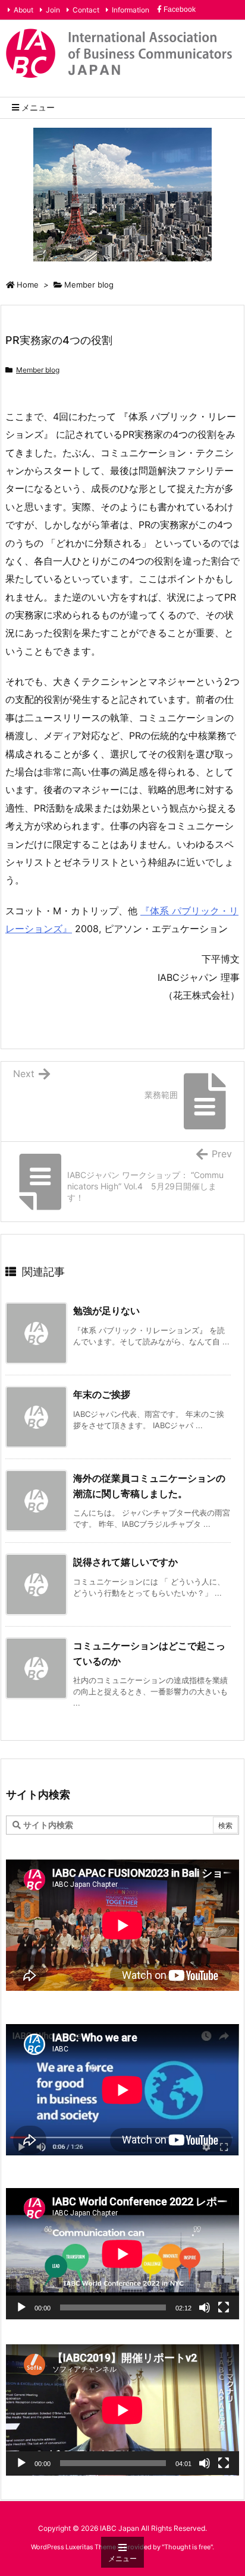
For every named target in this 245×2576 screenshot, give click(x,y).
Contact (86, 10)
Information (131, 10)
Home (28, 285)
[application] (122, 2254)
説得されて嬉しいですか (125, 1562)
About (23, 10)
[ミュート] (205, 2307)
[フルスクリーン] (224, 2307)
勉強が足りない (106, 1311)
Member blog (89, 285)
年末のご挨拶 (102, 1394)
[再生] (21, 2307)
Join (53, 10)
